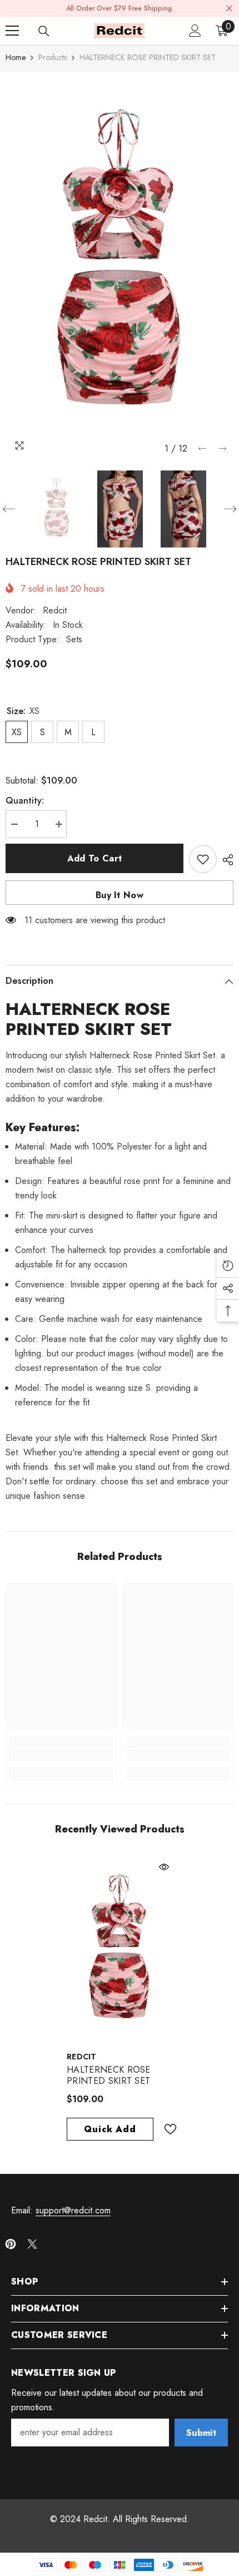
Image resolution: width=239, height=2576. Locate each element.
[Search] (44, 31)
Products (53, 57)
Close (229, 9)
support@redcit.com (73, 2210)
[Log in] (195, 31)
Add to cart (95, 858)
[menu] (12, 31)
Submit (201, 2433)
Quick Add (110, 2129)
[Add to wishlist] (203, 859)
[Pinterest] (11, 2244)
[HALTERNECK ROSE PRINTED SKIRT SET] (120, 1950)
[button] (202, 449)
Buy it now (120, 895)
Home (16, 57)
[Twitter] (32, 2244)
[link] (61, 1755)
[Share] (225, 860)
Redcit (55, 610)
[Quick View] (164, 1867)
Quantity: (25, 801)
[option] (120, 266)
